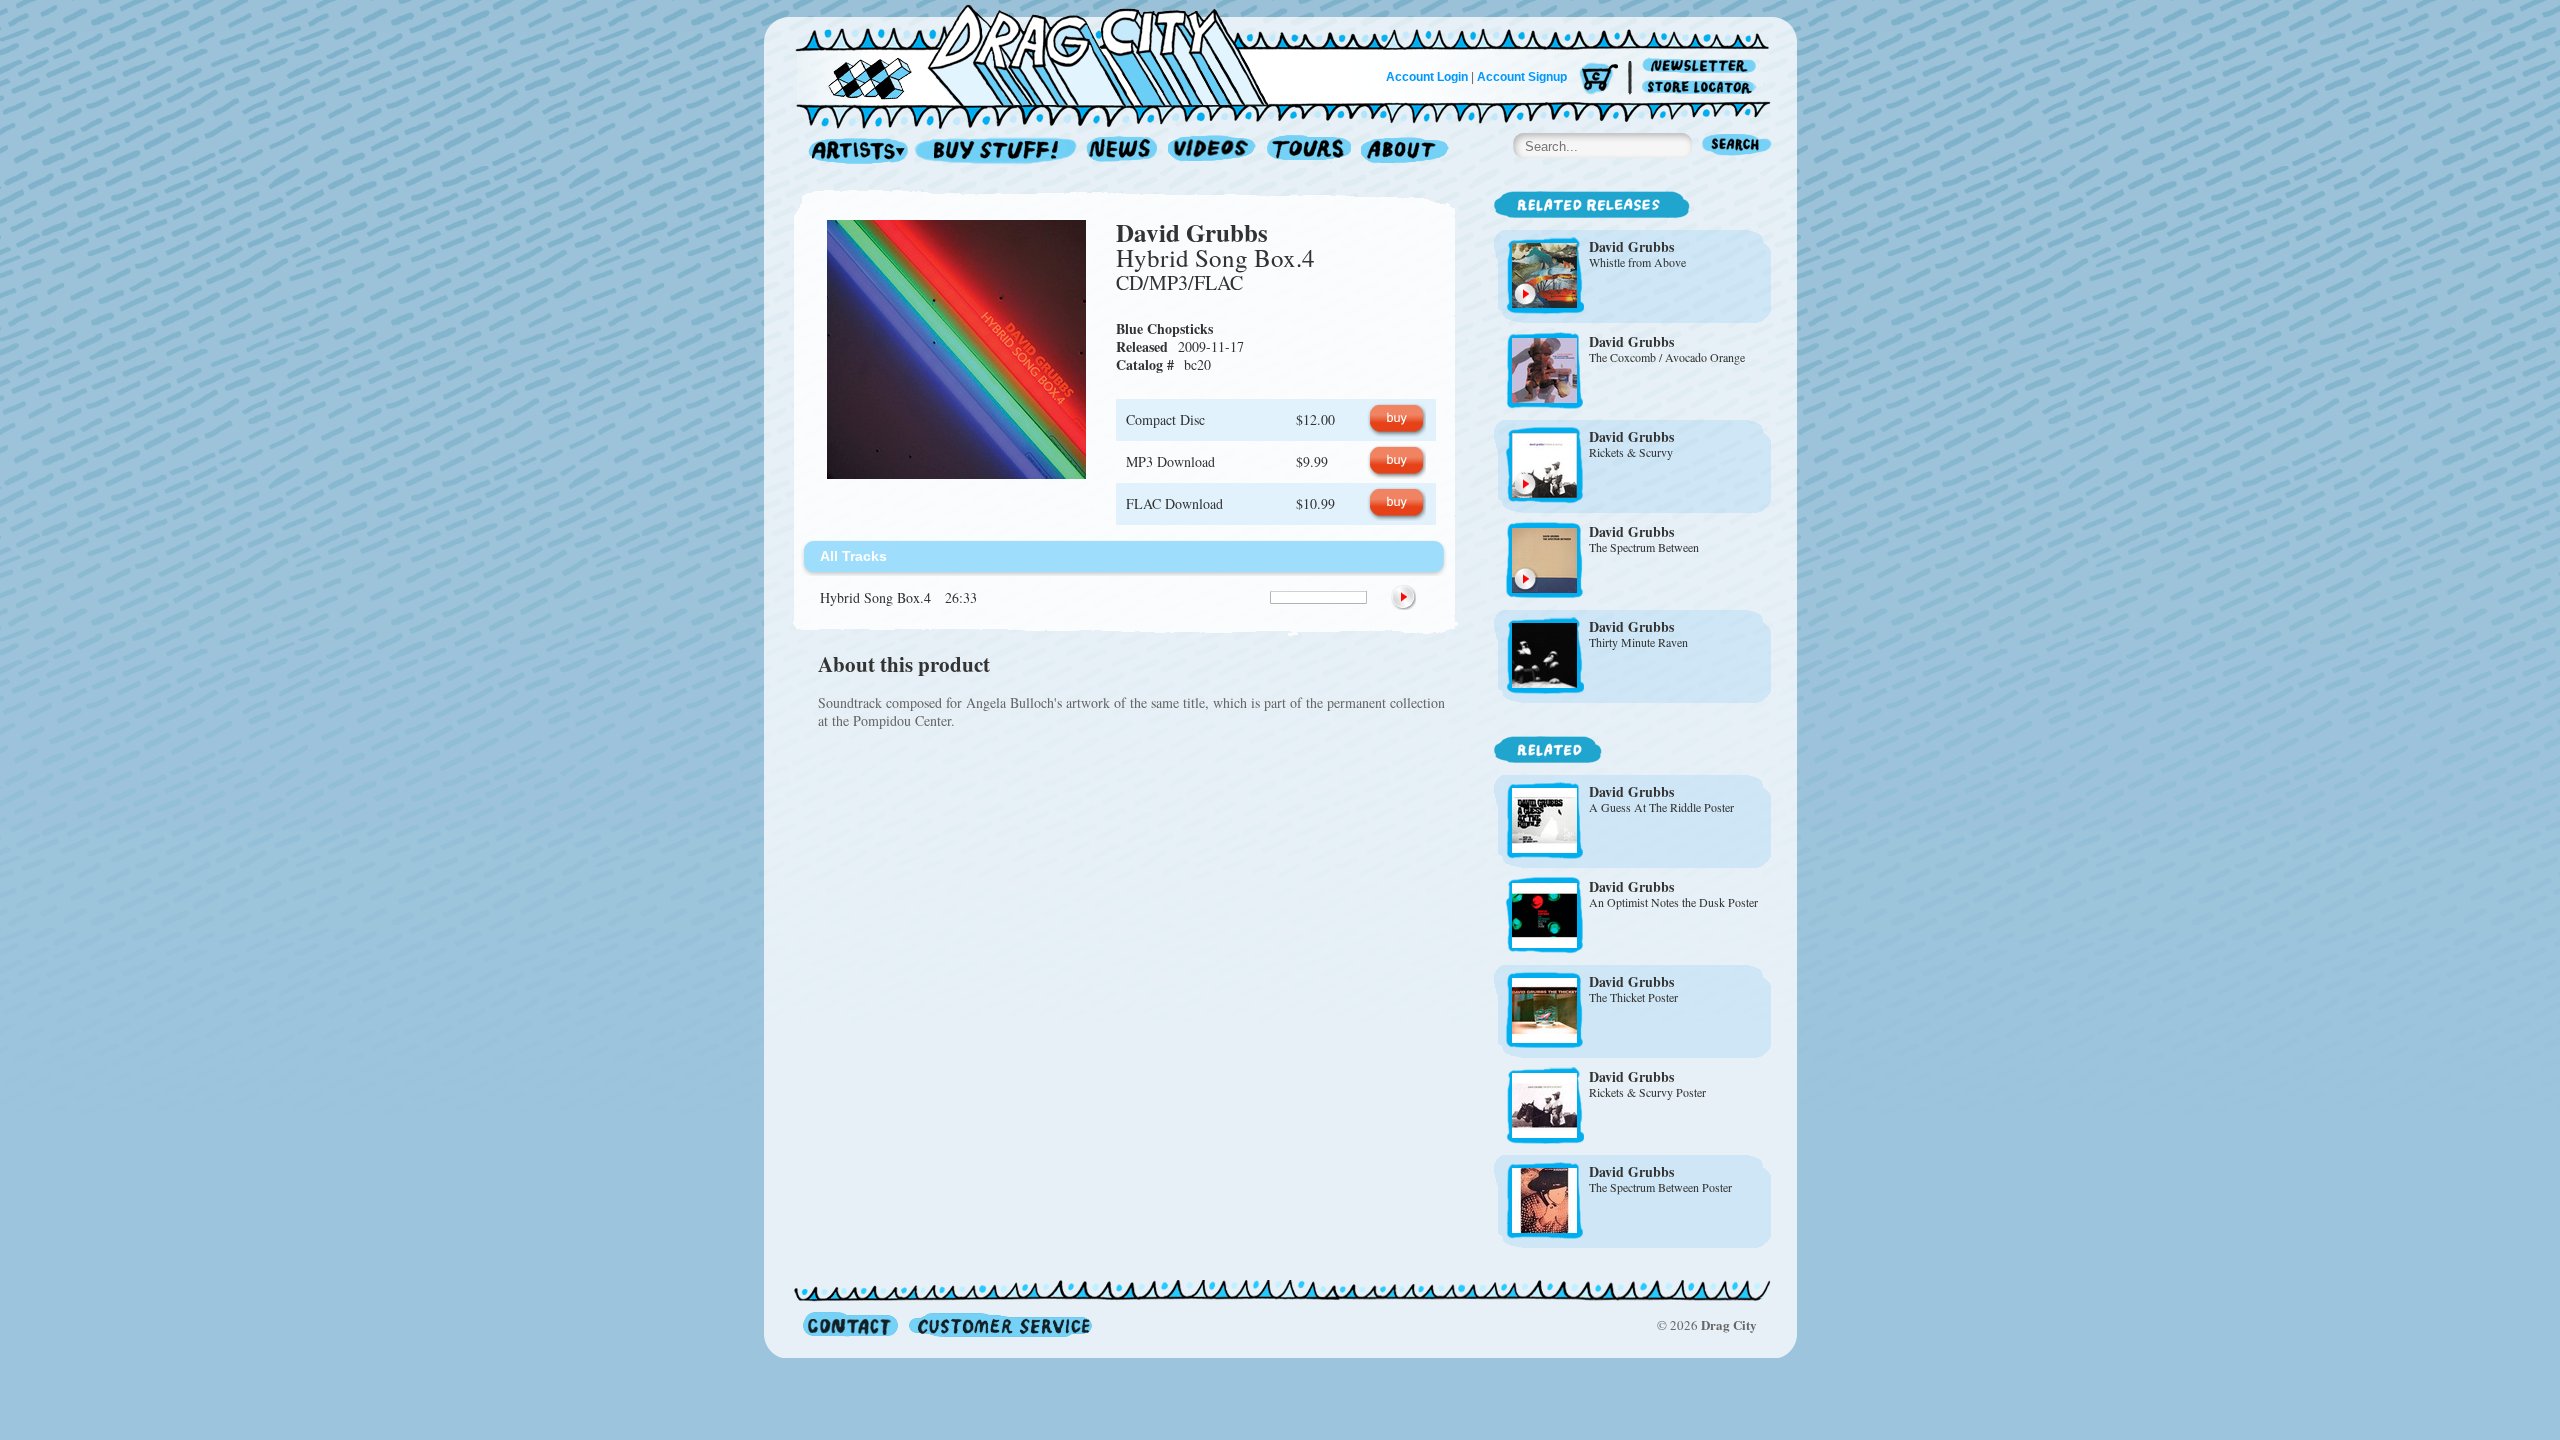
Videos (1212, 151)
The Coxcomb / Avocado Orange (1667, 357)
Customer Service (999, 1324)
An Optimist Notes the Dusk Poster (1673, 902)
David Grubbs (1192, 232)
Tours (1309, 151)
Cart (1599, 79)
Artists (853, 151)
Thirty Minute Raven (1638, 642)
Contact (850, 1324)
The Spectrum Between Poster (1660, 1187)
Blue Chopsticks (1164, 328)
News (1123, 151)
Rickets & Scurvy (1631, 452)
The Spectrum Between (1644, 547)
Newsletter (1702, 66)
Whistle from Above (1637, 262)
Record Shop (998, 151)
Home (1044, 54)
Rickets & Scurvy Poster (1647, 1092)
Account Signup (1522, 77)
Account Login (1427, 77)
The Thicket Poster (1633, 997)
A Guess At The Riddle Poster (1661, 807)
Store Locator (1702, 87)
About (1404, 151)
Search (1737, 146)
